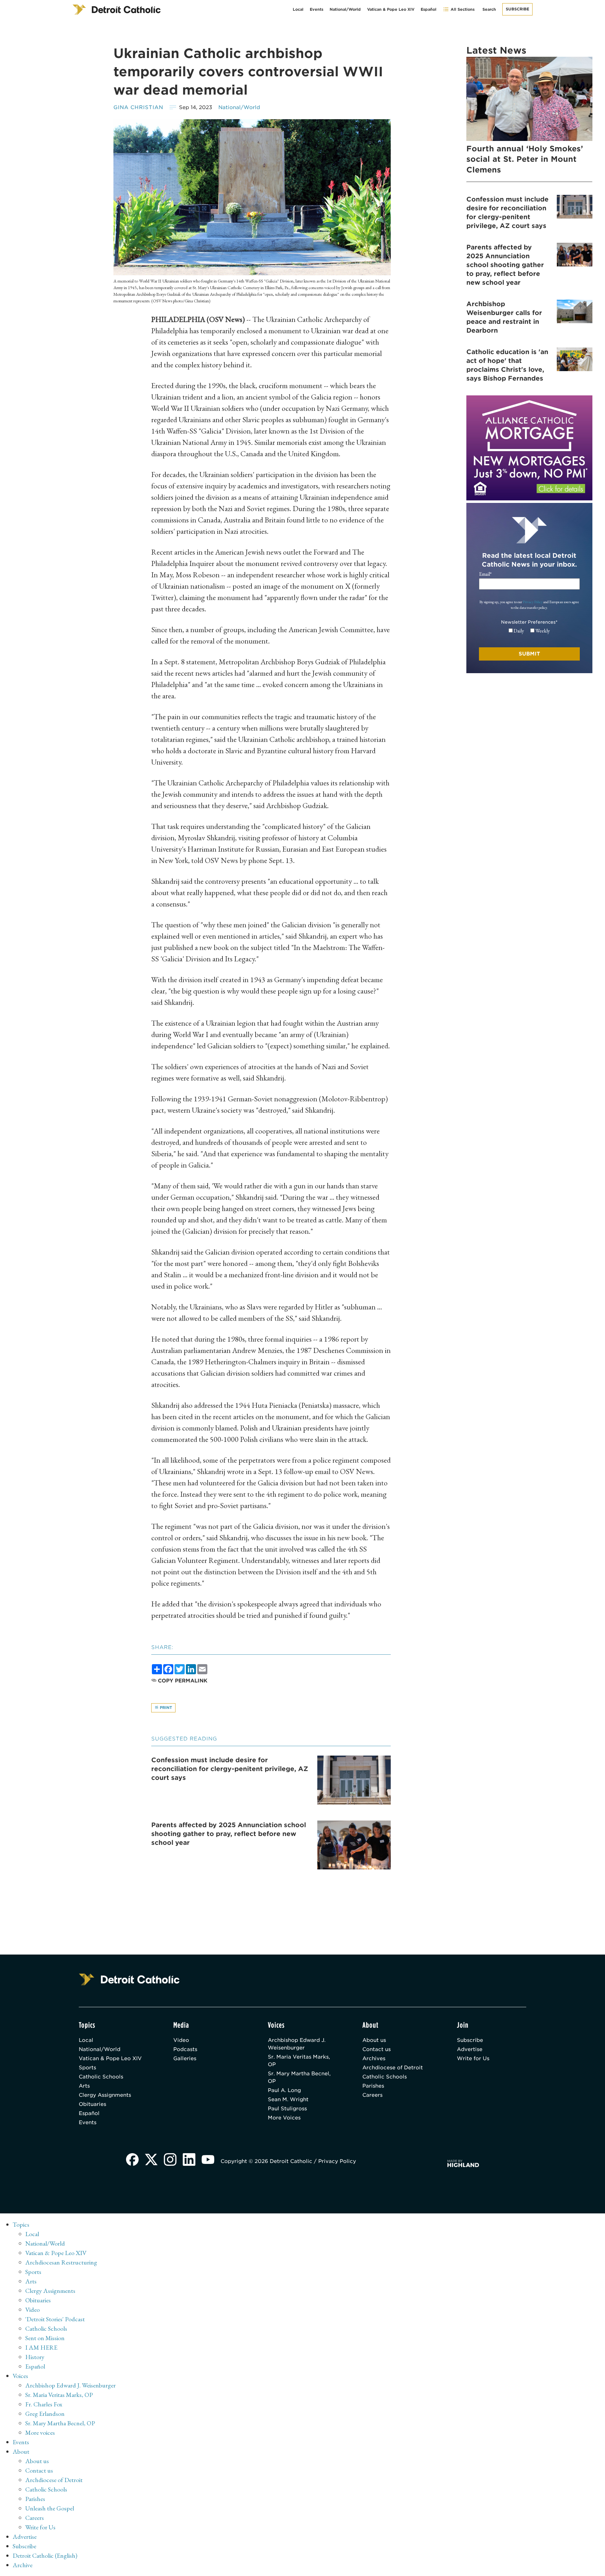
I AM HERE (41, 2347)
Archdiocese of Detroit (393, 2068)
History (35, 2357)
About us (374, 2040)
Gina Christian (138, 107)
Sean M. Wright (288, 2099)
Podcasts (185, 2049)
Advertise (470, 2049)
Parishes (373, 2086)
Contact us (377, 2049)
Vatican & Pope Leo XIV (391, 9)
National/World (345, 9)
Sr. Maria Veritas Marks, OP (299, 2061)
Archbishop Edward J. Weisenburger (297, 2044)
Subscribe (517, 9)
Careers (372, 2095)
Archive (23, 2565)
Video (181, 2040)
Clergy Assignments (105, 2095)
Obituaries (92, 2104)
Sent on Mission (45, 2338)
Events (317, 9)
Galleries (185, 2058)
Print (165, 1708)
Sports (87, 2068)
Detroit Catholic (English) (45, 2556)
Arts (84, 2086)
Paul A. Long (284, 2090)
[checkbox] (529, 631)
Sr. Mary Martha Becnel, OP (299, 2077)
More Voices (284, 2118)
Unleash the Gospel (50, 2508)
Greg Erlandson (45, 2414)
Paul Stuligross (287, 2109)
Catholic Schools (101, 2077)
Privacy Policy (533, 602)
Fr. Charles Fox (44, 2404)
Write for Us (473, 2058)
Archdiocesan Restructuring (61, 2262)
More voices (40, 2433)
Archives (374, 2058)
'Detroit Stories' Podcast (55, 2319)
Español (429, 9)
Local (298, 9)
